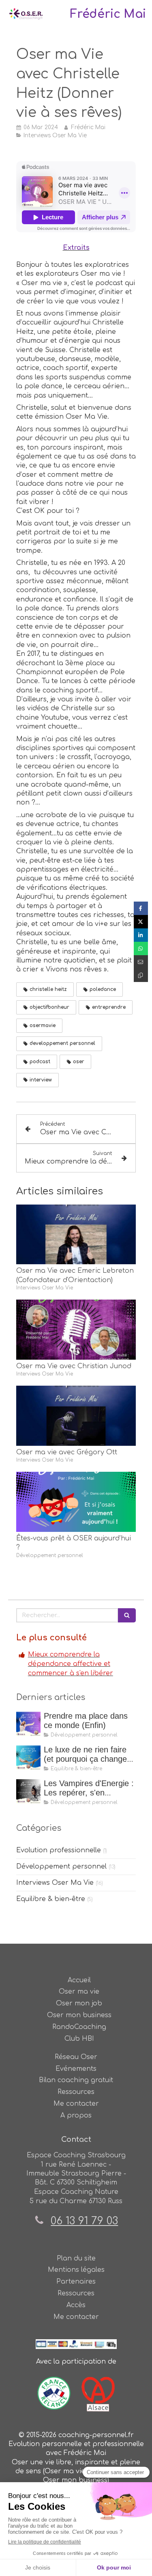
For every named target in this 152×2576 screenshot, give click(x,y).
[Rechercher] (127, 1615)
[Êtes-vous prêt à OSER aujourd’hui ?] (76, 1502)
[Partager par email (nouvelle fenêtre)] (141, 962)
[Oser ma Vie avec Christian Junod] (76, 1330)
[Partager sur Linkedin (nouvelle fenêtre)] (141, 935)
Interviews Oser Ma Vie (55, 1883)
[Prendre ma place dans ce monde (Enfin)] (28, 1724)
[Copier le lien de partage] (141, 975)
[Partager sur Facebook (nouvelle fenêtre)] (141, 908)
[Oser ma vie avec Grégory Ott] (76, 1416)
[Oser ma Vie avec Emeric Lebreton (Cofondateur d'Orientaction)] (76, 1235)
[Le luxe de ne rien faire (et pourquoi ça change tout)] (28, 1758)
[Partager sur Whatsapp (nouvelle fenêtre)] (141, 948)
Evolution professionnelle (59, 1850)
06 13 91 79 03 (84, 2221)
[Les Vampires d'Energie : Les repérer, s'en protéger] (28, 1791)
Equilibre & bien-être (51, 1899)
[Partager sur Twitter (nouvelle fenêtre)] (141, 922)
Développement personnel (61, 1867)
